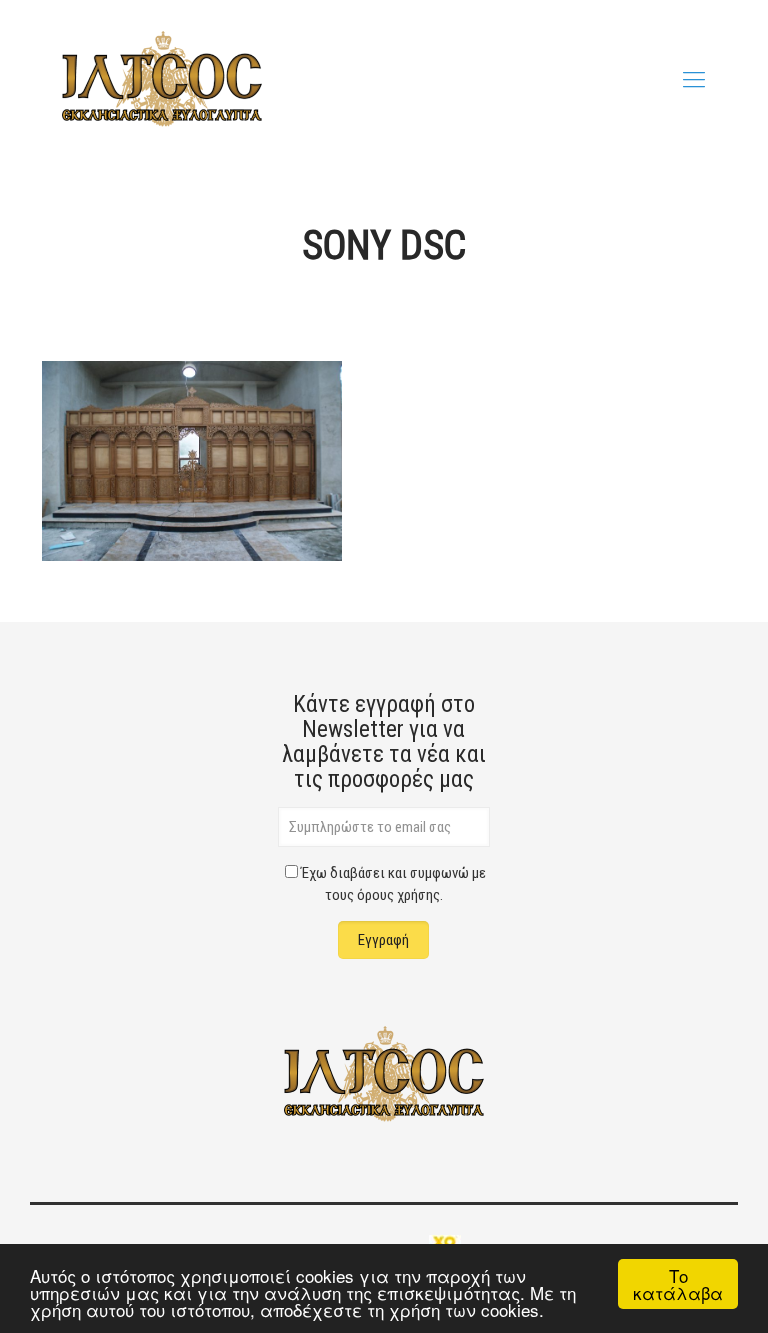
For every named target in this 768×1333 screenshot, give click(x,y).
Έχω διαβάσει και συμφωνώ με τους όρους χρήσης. (393, 884)
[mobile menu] (694, 80)
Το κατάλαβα (678, 1284)
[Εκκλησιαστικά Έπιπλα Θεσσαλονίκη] (162, 80)
